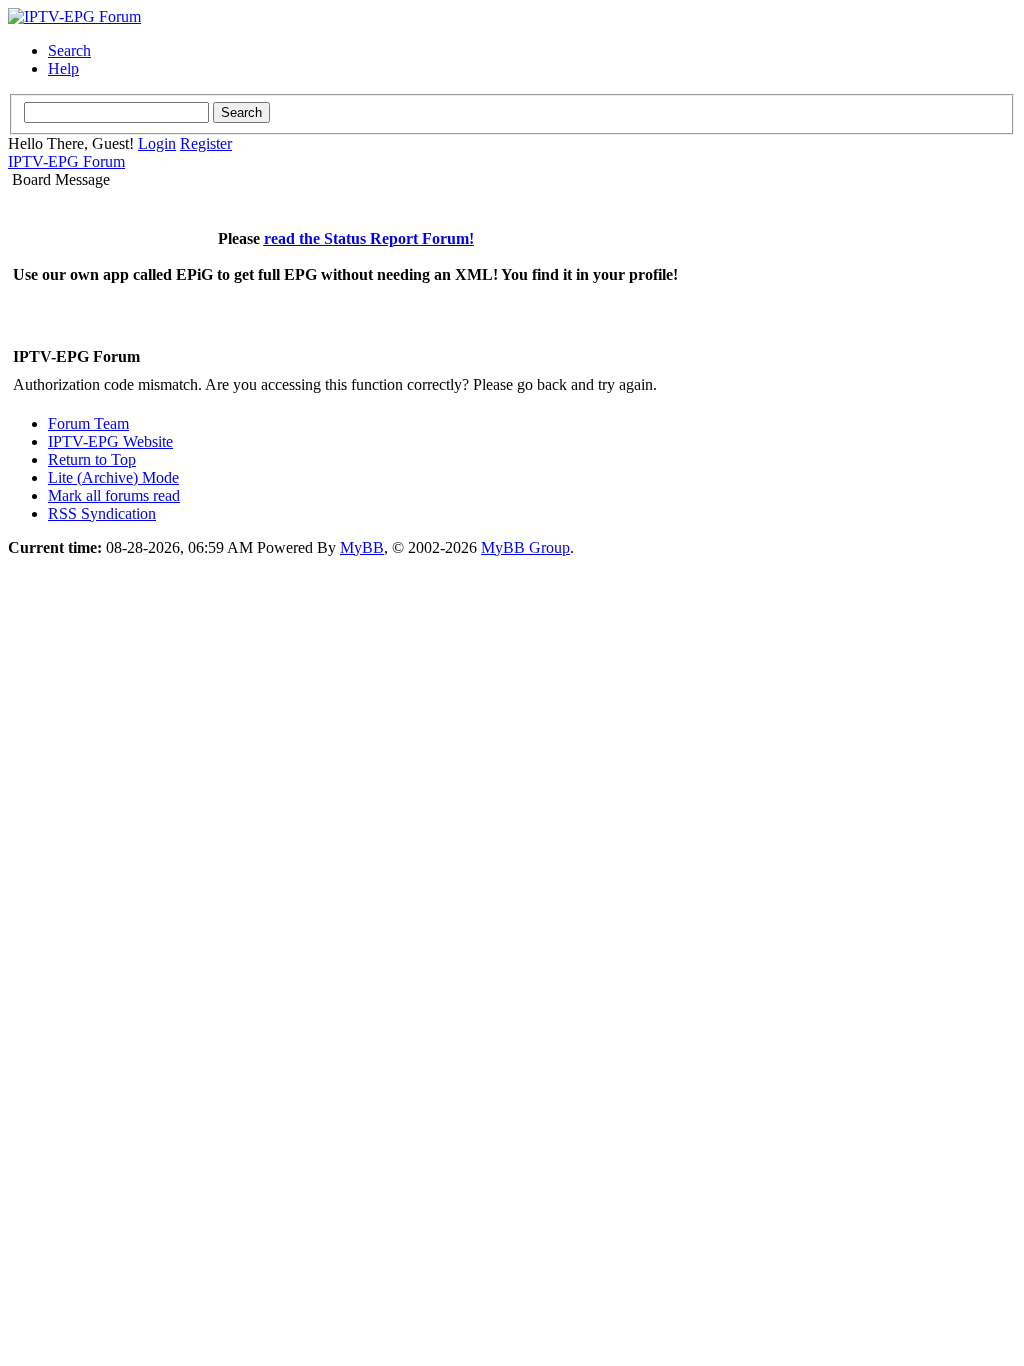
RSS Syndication (102, 513)
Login (157, 143)
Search (69, 50)
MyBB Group (525, 547)
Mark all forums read (114, 495)
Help (63, 68)
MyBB (362, 547)
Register (206, 143)
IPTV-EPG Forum (66, 161)
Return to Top (92, 459)
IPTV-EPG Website (110, 441)
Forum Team (88, 423)
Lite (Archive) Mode (113, 477)
